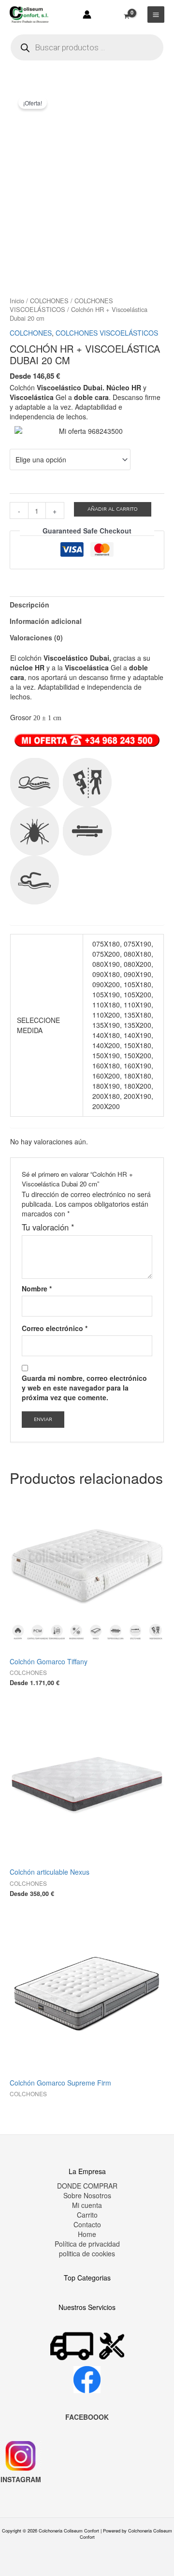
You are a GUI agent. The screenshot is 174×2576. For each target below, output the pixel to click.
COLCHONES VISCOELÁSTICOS (61, 305)
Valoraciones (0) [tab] (36, 637)
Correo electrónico (55, 1328)
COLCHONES (49, 301)
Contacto (87, 2224)
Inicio (17, 301)
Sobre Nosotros (87, 2195)
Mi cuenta (87, 2205)
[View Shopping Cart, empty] (127, 11)
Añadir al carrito (113, 509)
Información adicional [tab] (46, 621)
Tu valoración (48, 1227)
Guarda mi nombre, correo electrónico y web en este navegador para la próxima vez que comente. (84, 1388)
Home (87, 2234)
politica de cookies (87, 2253)
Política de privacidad (87, 2244)
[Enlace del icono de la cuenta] (87, 15)
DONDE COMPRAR (87, 2186)
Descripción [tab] (29, 605)
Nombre (37, 1288)
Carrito (87, 2215)
